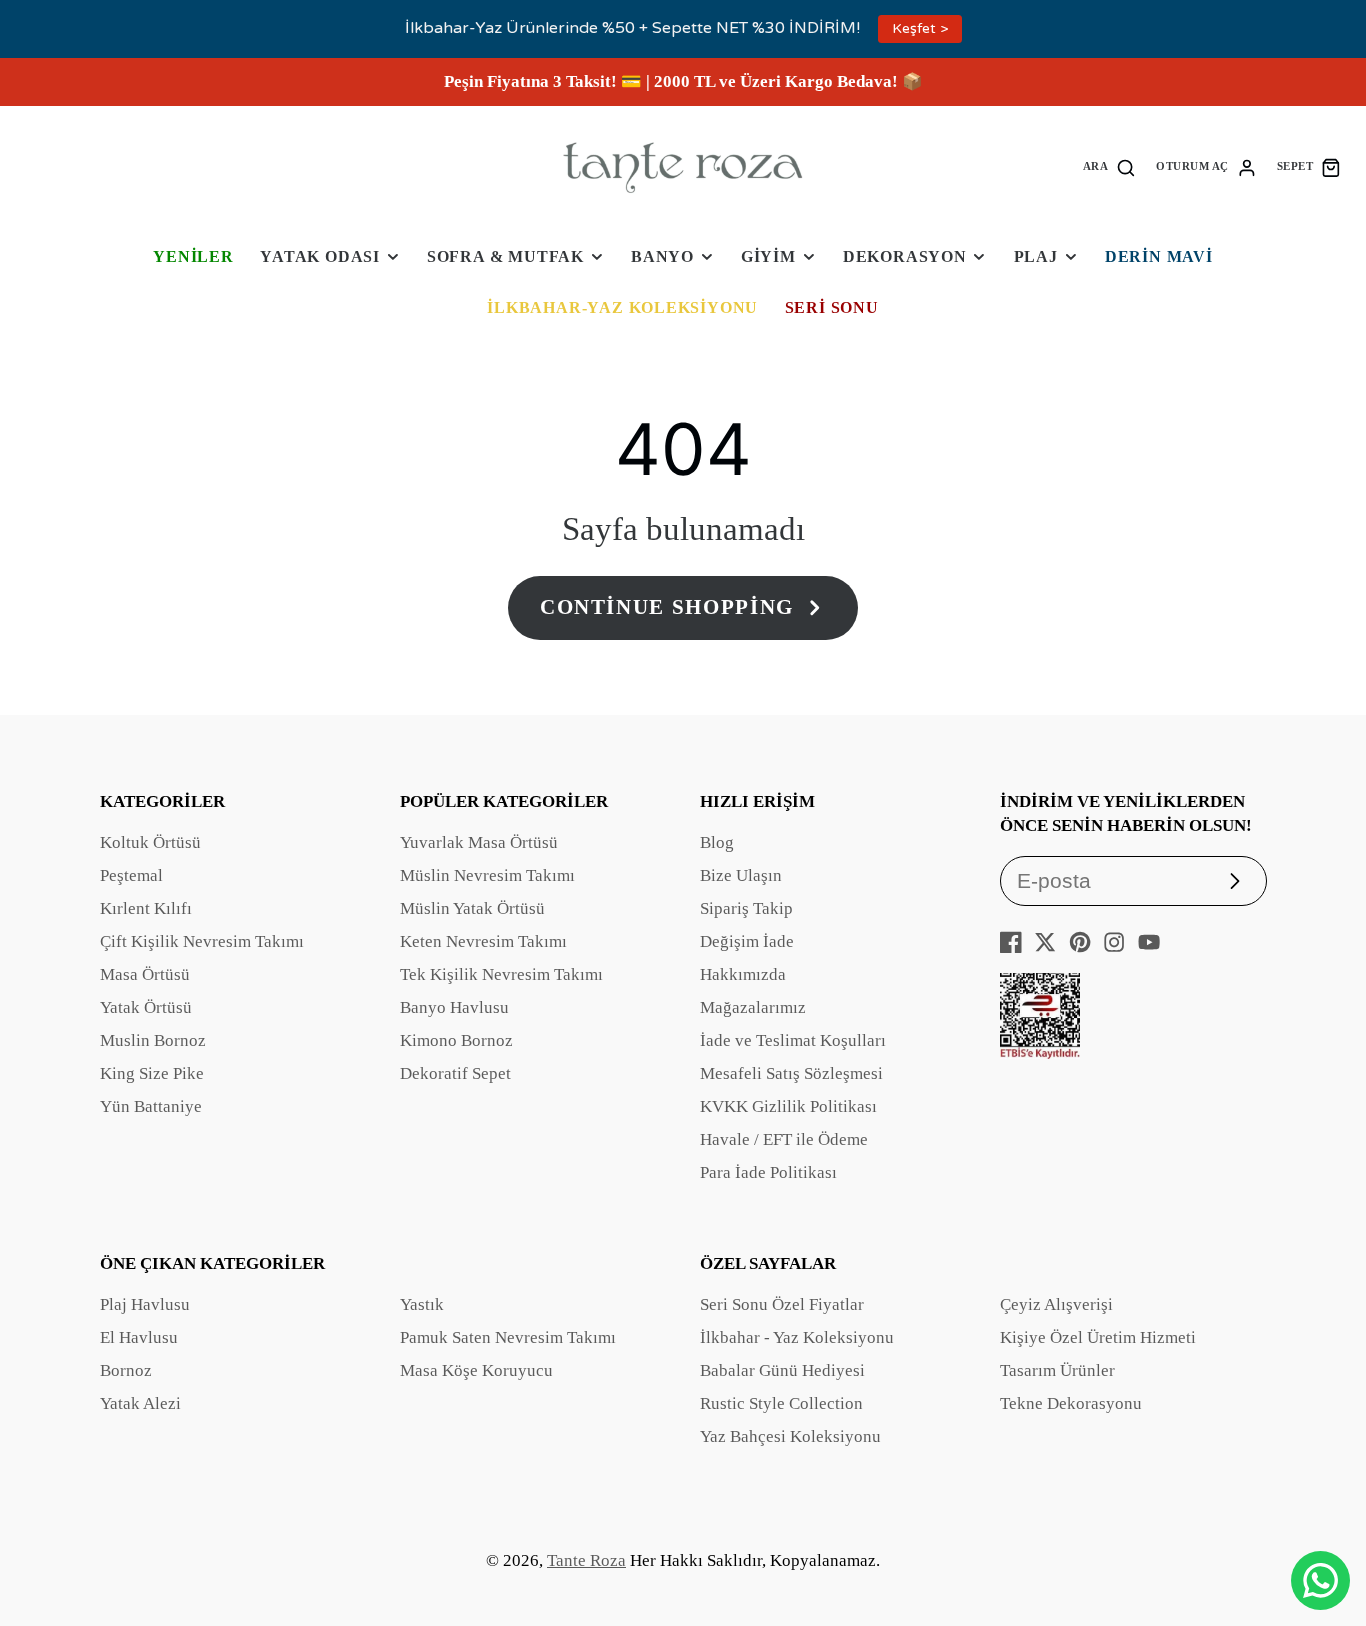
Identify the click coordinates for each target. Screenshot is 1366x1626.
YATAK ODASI (320, 256)
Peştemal (131, 875)
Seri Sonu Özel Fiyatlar (782, 1304)
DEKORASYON (905, 256)
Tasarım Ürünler (1057, 1370)
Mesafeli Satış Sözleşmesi (791, 1073)
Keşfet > (920, 28)
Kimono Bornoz (456, 1040)
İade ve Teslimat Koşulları (793, 1040)
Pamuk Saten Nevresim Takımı (508, 1337)
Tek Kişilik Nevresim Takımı (501, 974)
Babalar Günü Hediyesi (782, 1370)
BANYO (662, 256)
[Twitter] (1045, 942)
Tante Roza (586, 1560)
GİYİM (768, 256)
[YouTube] (1149, 942)
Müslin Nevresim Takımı (487, 875)
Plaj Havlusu (145, 1304)
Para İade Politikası (768, 1172)
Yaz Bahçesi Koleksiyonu (790, 1436)
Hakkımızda (743, 974)
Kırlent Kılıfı (146, 908)
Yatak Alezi (140, 1403)
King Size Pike (152, 1073)
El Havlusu (139, 1337)
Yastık (422, 1304)
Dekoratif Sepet (455, 1073)
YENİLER (193, 256)
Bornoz (126, 1370)
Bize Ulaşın (741, 875)
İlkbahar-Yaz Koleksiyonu (622, 307)
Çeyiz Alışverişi (1056, 1304)
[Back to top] (1321, 1516)
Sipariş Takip (746, 908)
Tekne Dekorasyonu (1071, 1403)
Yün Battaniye (151, 1106)
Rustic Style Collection (781, 1403)
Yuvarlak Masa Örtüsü (479, 842)
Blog (717, 842)
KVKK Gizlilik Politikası (788, 1106)
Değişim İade (747, 941)
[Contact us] (1320, 1580)
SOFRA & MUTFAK (505, 256)
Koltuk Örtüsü (150, 842)
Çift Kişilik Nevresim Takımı (202, 941)
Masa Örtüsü (145, 974)
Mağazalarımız (753, 1007)
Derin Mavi (1159, 256)
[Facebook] (1011, 942)
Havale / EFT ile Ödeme (784, 1139)
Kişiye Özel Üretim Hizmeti (1098, 1337)
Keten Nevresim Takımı (483, 941)
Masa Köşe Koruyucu (476, 1370)
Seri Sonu (832, 307)
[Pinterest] (1080, 942)
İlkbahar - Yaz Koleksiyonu (797, 1337)
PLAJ (1036, 256)
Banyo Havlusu (454, 1007)
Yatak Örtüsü (146, 1007)
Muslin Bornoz (153, 1040)
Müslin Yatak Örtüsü (472, 908)
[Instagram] (1114, 942)
